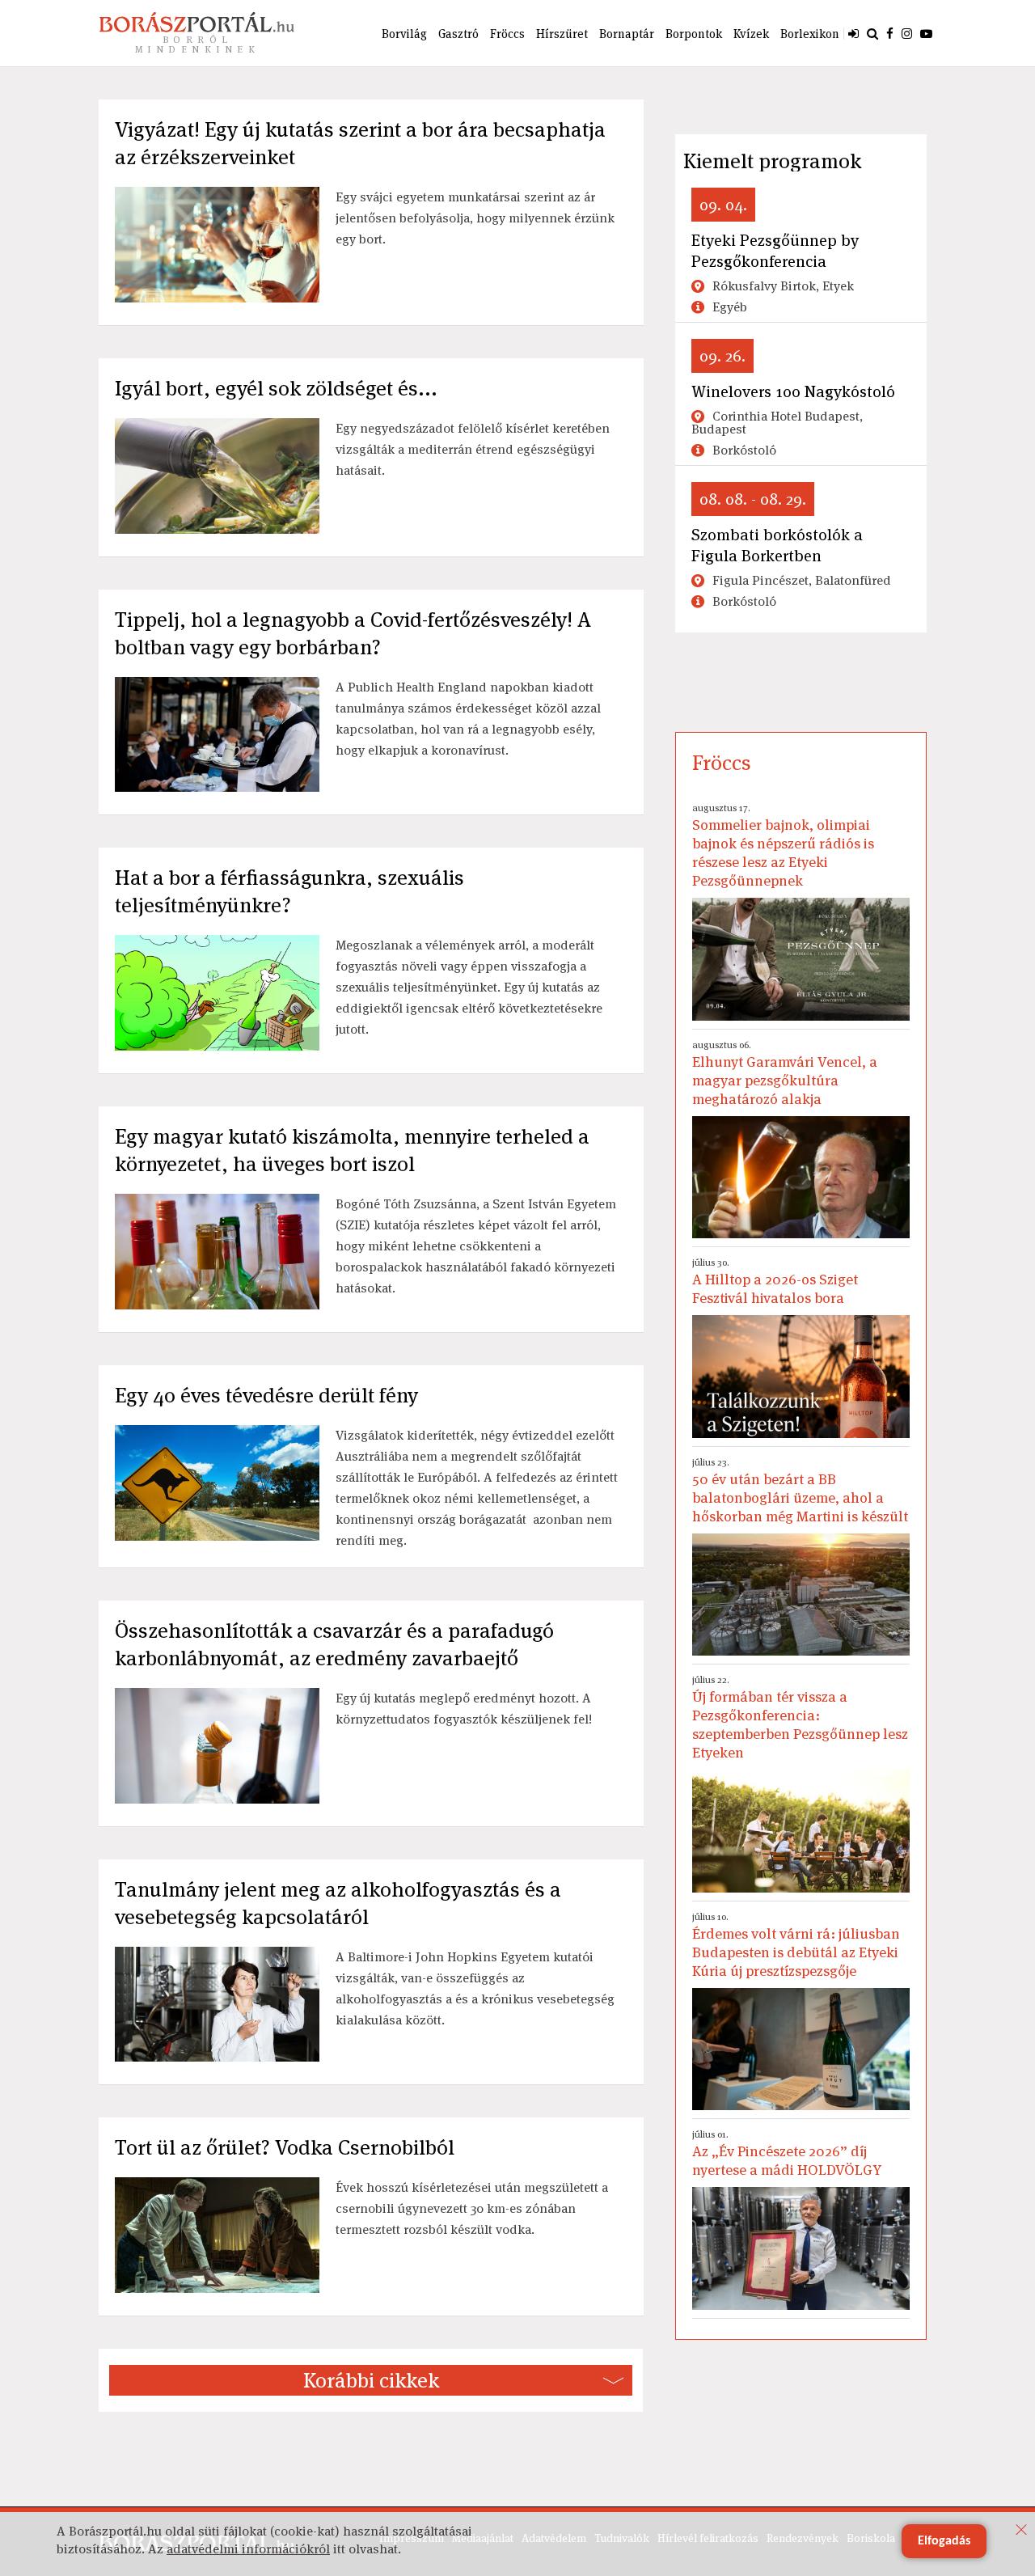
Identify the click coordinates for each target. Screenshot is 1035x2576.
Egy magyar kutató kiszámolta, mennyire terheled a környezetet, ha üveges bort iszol (352, 1150)
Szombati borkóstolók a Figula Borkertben (777, 545)
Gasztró (458, 34)
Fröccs (507, 34)
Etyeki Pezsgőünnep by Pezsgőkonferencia (775, 251)
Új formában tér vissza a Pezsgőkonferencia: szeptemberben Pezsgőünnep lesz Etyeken (800, 1717)
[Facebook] (890, 33)
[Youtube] (926, 33)
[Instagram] (907, 33)
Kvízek (751, 34)
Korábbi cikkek (371, 2380)
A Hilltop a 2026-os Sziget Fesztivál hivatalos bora (775, 1282)
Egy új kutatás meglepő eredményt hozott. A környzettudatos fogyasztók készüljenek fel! (464, 1709)
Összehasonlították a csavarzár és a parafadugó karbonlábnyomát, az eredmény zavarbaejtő (334, 1644)
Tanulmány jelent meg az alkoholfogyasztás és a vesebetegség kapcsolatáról (338, 1903)
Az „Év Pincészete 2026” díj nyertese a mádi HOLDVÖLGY (787, 2153)
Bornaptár (627, 34)
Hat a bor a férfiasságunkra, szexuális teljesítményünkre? (289, 891)
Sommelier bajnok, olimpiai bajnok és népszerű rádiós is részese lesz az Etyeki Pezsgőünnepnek (783, 846)
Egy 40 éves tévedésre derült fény (266, 1395)
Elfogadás (944, 2541)
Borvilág (404, 34)
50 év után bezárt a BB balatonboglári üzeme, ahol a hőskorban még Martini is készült (800, 1491)
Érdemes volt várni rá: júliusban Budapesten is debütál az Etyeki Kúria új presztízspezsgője (796, 1945)
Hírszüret (562, 34)
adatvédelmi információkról (248, 2549)
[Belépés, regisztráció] (853, 33)
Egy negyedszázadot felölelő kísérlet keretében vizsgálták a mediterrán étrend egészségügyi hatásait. (473, 449)
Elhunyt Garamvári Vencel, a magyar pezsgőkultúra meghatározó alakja (785, 1073)
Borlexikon (810, 34)
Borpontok (694, 34)
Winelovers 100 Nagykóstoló (793, 391)
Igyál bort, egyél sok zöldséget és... (276, 388)
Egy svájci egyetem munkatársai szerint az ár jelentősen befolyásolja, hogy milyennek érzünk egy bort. (475, 218)
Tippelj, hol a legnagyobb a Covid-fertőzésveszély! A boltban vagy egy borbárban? (353, 633)
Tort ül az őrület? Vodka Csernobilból (285, 2147)
